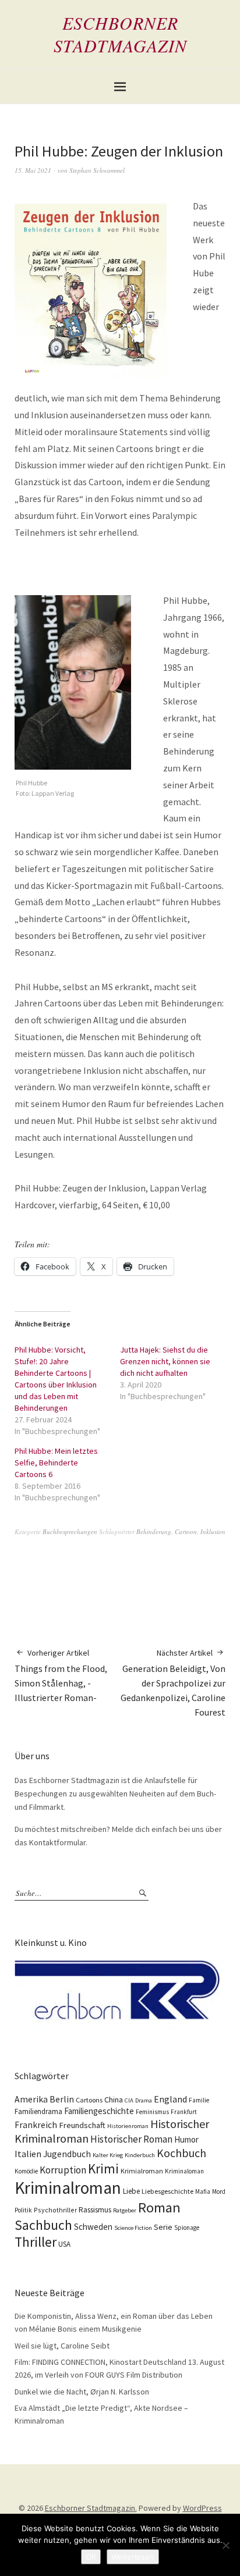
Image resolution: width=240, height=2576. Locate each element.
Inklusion (213, 1531)
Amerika (31, 2099)
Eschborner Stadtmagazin (120, 34)
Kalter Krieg (108, 2155)
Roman (159, 2207)
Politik (23, 2210)
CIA (129, 2100)
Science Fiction (133, 2228)
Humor (186, 2139)
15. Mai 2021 (33, 170)
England (170, 2099)
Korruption (63, 2170)
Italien (28, 2154)
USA (64, 2244)
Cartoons (89, 2100)
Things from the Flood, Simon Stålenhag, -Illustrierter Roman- (61, 1675)
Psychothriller (55, 2210)
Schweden (93, 2227)
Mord (219, 2191)
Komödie (26, 2171)
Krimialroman (142, 2171)
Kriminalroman (68, 2188)
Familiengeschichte (99, 2111)
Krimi (103, 2168)
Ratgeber (125, 2210)
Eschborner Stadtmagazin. (91, 2508)
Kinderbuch (140, 2155)
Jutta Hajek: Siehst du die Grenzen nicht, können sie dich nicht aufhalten (165, 1361)
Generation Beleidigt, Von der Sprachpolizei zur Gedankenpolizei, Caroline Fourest (173, 1682)
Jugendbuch (67, 2154)
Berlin (62, 2099)
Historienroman (128, 2126)
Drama (144, 2100)
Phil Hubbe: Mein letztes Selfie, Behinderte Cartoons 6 (56, 1463)
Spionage (187, 2228)
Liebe (131, 2191)
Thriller (36, 2242)
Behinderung (154, 1531)
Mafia (203, 2191)
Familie (199, 2100)
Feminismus (152, 2112)
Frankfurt (184, 2112)
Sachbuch (43, 2225)
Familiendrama (38, 2111)
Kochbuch (181, 2153)
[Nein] (225, 2545)
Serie (163, 2227)
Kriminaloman (184, 2171)
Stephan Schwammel (97, 170)
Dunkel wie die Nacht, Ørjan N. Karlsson (82, 2392)
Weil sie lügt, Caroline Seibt (62, 2346)
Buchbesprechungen (70, 1531)
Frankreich (36, 2125)
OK (91, 2557)
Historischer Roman (131, 2139)
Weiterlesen (133, 2557)
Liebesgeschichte (167, 2191)
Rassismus (95, 2210)
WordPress (202, 2508)
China (114, 2100)
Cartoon (186, 1531)
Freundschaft (82, 2125)
